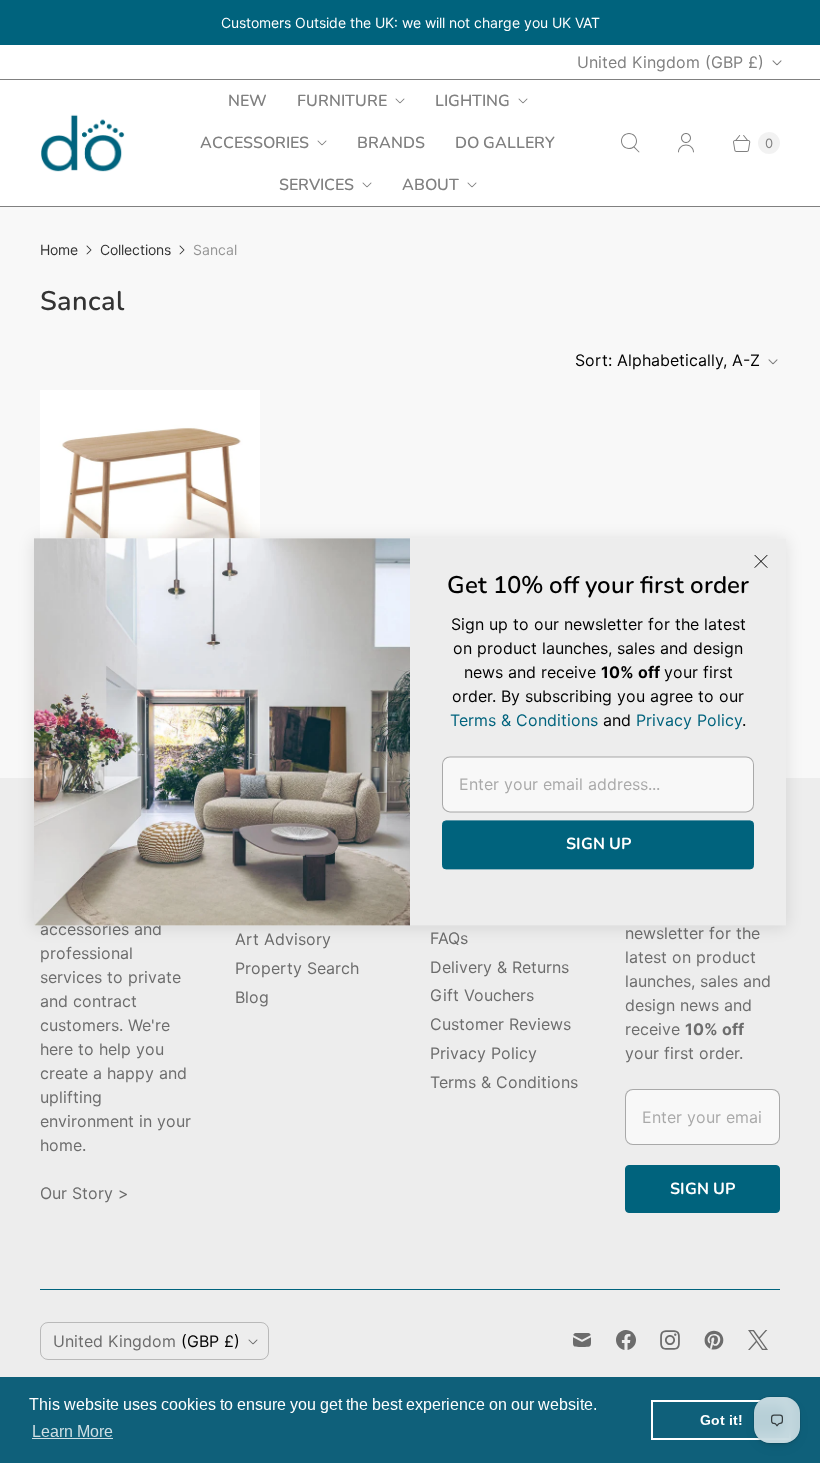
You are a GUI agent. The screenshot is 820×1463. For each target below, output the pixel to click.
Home (59, 249)
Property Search (297, 968)
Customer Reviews (500, 1024)
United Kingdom (670, 62)
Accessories (254, 143)
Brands (391, 143)
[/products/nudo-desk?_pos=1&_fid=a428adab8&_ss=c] (150, 500)
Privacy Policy (483, 1053)
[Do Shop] (82, 143)
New (247, 101)
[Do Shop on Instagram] (670, 1340)
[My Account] (686, 143)
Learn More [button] (72, 1431)
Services (316, 185)
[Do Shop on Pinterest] (714, 1340)
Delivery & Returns (499, 967)
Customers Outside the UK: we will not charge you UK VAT (410, 22)
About (430, 185)
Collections (135, 249)
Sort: (667, 360)
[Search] (630, 143)
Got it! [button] (721, 1420)
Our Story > (84, 1193)
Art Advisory (283, 939)
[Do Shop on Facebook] (626, 1340)
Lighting (472, 101)
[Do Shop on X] (758, 1340)
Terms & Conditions (504, 1082)
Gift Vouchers (482, 995)
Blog (252, 997)
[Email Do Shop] (582, 1340)
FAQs (449, 938)
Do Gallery (505, 143)
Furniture (342, 101)
